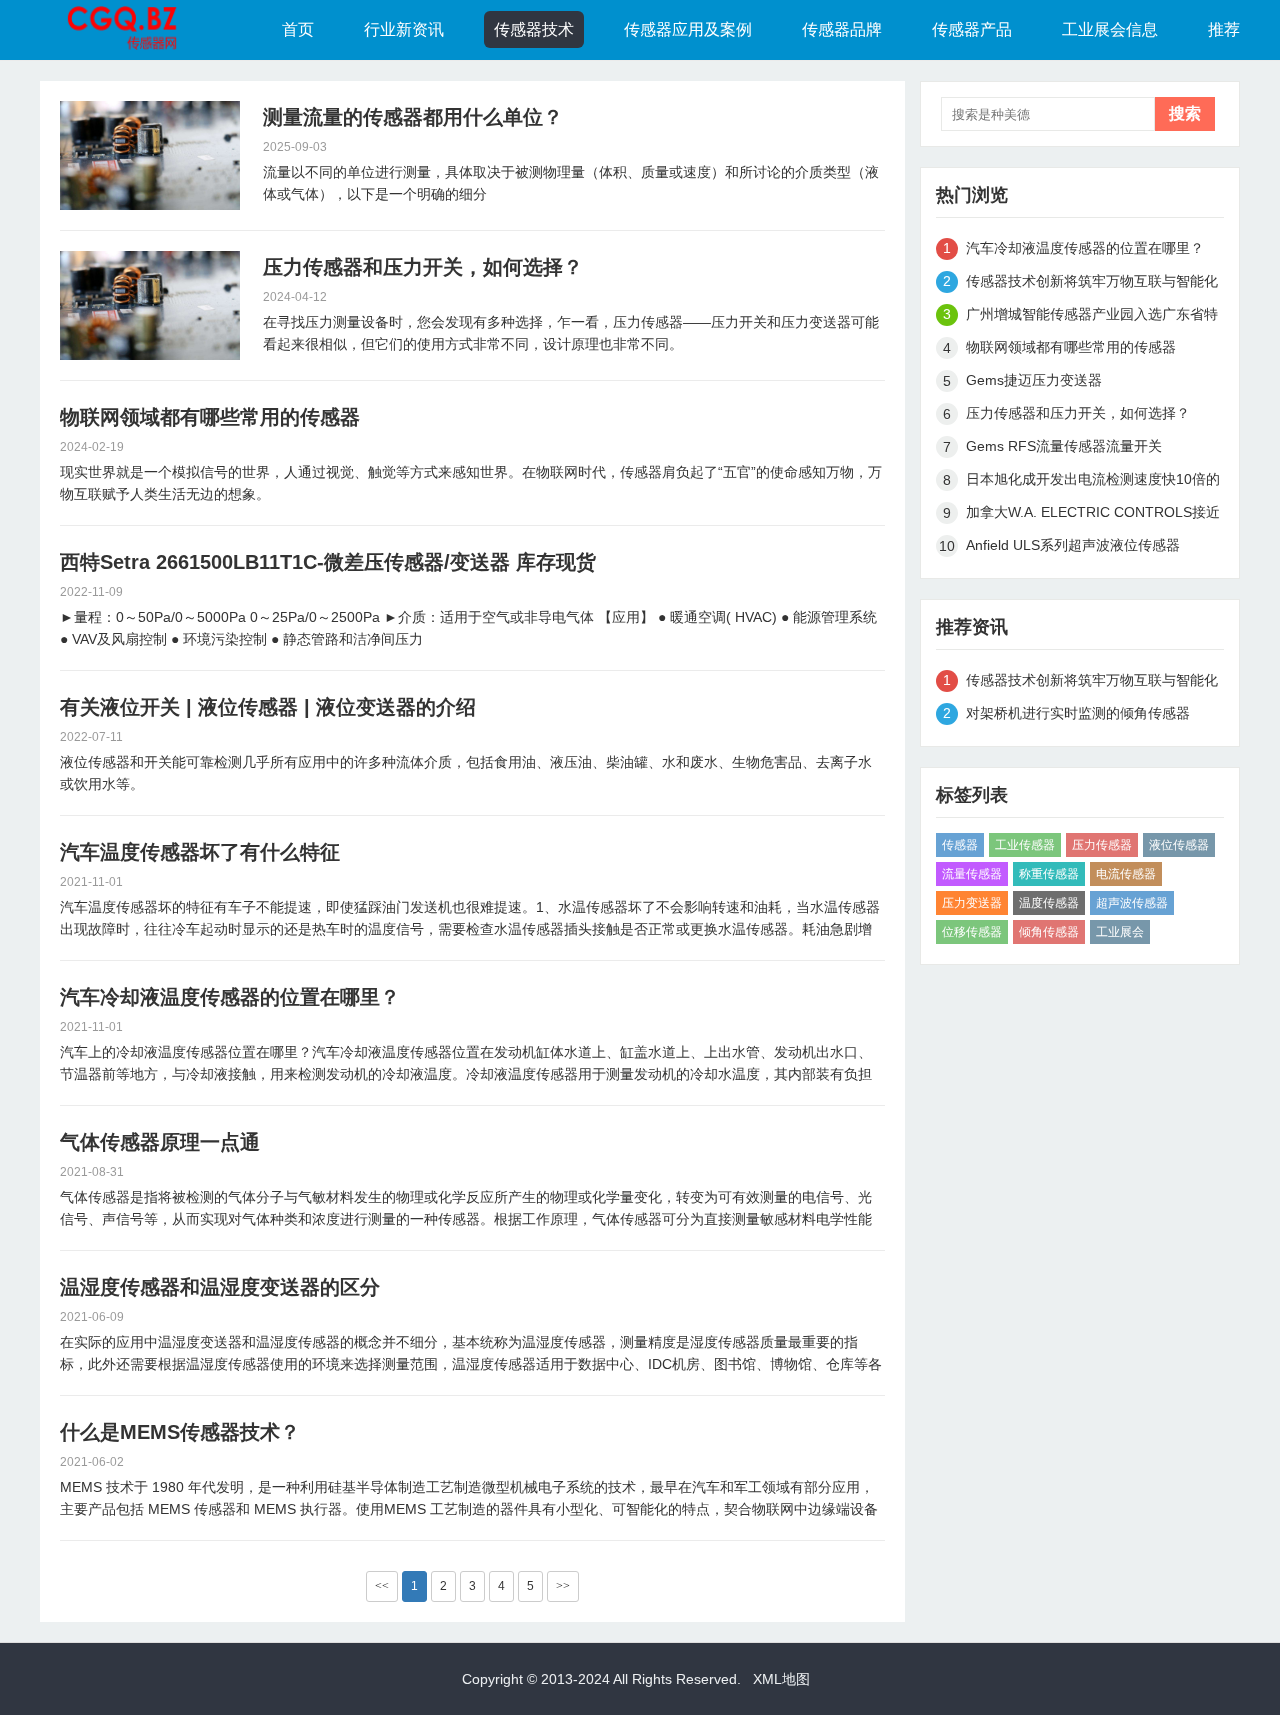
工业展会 (1120, 932)
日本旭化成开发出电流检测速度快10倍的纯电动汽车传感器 (1093, 482)
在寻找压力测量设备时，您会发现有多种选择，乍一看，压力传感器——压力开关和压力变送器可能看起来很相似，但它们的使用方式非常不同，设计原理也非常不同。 (571, 333)
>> (563, 1586)
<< (382, 1586)
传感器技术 (534, 29)
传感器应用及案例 (688, 29)
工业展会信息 (1110, 29)
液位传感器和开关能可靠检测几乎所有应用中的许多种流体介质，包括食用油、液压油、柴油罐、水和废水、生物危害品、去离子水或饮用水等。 (466, 773)
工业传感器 (1025, 845)
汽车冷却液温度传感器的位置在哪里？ (230, 997)
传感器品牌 (842, 29)
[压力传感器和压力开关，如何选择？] (150, 305)
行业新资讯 (404, 29)
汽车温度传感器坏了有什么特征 (200, 852)
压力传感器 (1102, 845)
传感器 (960, 845)
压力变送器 (972, 903)
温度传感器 (1049, 903)
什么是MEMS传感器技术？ (180, 1432)
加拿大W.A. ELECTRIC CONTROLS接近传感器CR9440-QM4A (1093, 515)
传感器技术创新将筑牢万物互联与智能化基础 (1092, 284)
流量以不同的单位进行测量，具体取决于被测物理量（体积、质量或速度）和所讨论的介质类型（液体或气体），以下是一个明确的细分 (571, 183)
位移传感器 (972, 932)
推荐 (1224, 29)
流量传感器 (972, 874)
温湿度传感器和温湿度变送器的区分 (220, 1287)
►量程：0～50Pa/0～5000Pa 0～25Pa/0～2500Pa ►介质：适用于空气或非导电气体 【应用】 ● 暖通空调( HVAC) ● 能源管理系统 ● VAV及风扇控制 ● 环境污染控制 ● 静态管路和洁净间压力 (468, 628)
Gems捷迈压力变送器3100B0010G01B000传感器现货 (1067, 383)
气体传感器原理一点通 (160, 1142)
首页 (298, 29)
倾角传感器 (1049, 932)
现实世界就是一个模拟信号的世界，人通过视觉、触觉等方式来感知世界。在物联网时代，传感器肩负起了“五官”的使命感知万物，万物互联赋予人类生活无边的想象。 (471, 483)
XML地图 (781, 1679)
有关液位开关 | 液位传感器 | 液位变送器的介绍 (268, 707)
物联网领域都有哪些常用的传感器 (210, 417)
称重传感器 (1049, 874)
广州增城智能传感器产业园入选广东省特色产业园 (1092, 317)
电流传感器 (1126, 874)
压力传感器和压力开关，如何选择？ (423, 267)
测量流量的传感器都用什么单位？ (413, 117)
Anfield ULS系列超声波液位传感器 (1073, 545)
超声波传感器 (1132, 903)
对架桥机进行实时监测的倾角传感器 (1078, 713)
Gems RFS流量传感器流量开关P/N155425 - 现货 (1064, 449)
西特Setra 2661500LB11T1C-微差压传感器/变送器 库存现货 (328, 562)
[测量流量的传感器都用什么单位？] (150, 155)
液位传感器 (1179, 845)
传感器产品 (972, 29)
